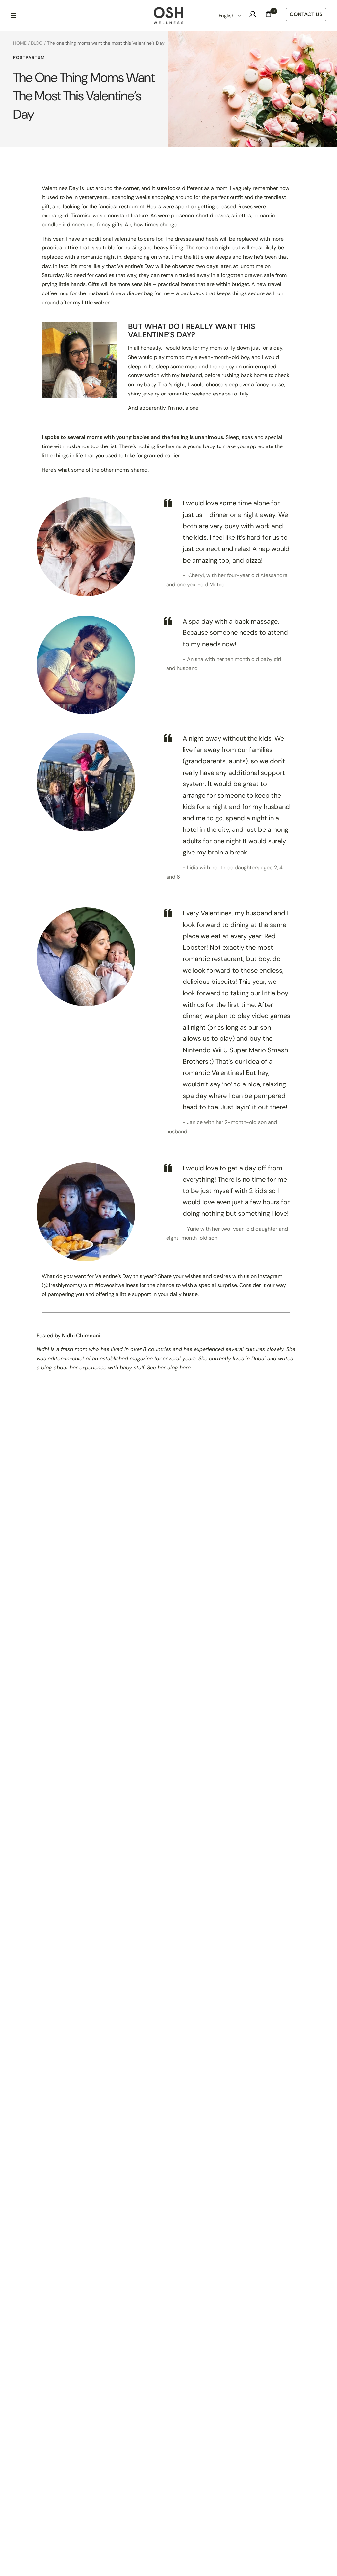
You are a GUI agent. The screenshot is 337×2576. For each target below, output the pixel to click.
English (227, 16)
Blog (37, 43)
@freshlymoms (62, 1285)
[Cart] (269, 16)
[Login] (253, 16)
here (185, 1368)
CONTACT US (306, 14)
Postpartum (29, 58)
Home (20, 43)
